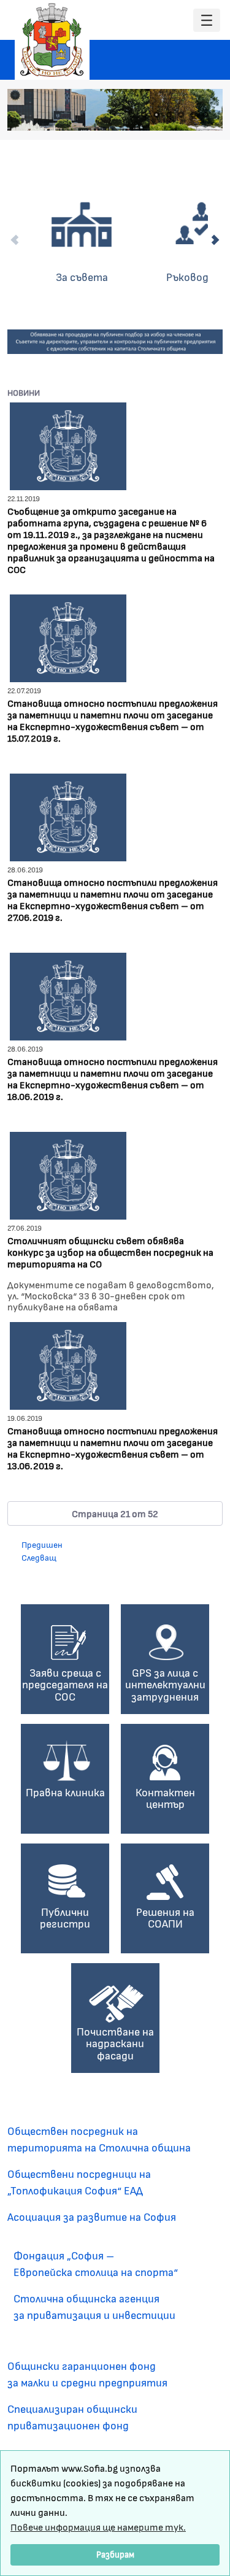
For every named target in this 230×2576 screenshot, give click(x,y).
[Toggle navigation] (207, 21)
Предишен (42, 1544)
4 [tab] (169, 115)
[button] (115, 1513)
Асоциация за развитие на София (92, 2217)
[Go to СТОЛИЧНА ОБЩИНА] (52, 40)
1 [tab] (132, 115)
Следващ (39, 1557)
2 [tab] (144, 115)
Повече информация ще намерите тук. (98, 2527)
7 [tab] (205, 115)
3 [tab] (156, 115)
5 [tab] (181, 115)
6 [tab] (193, 115)
